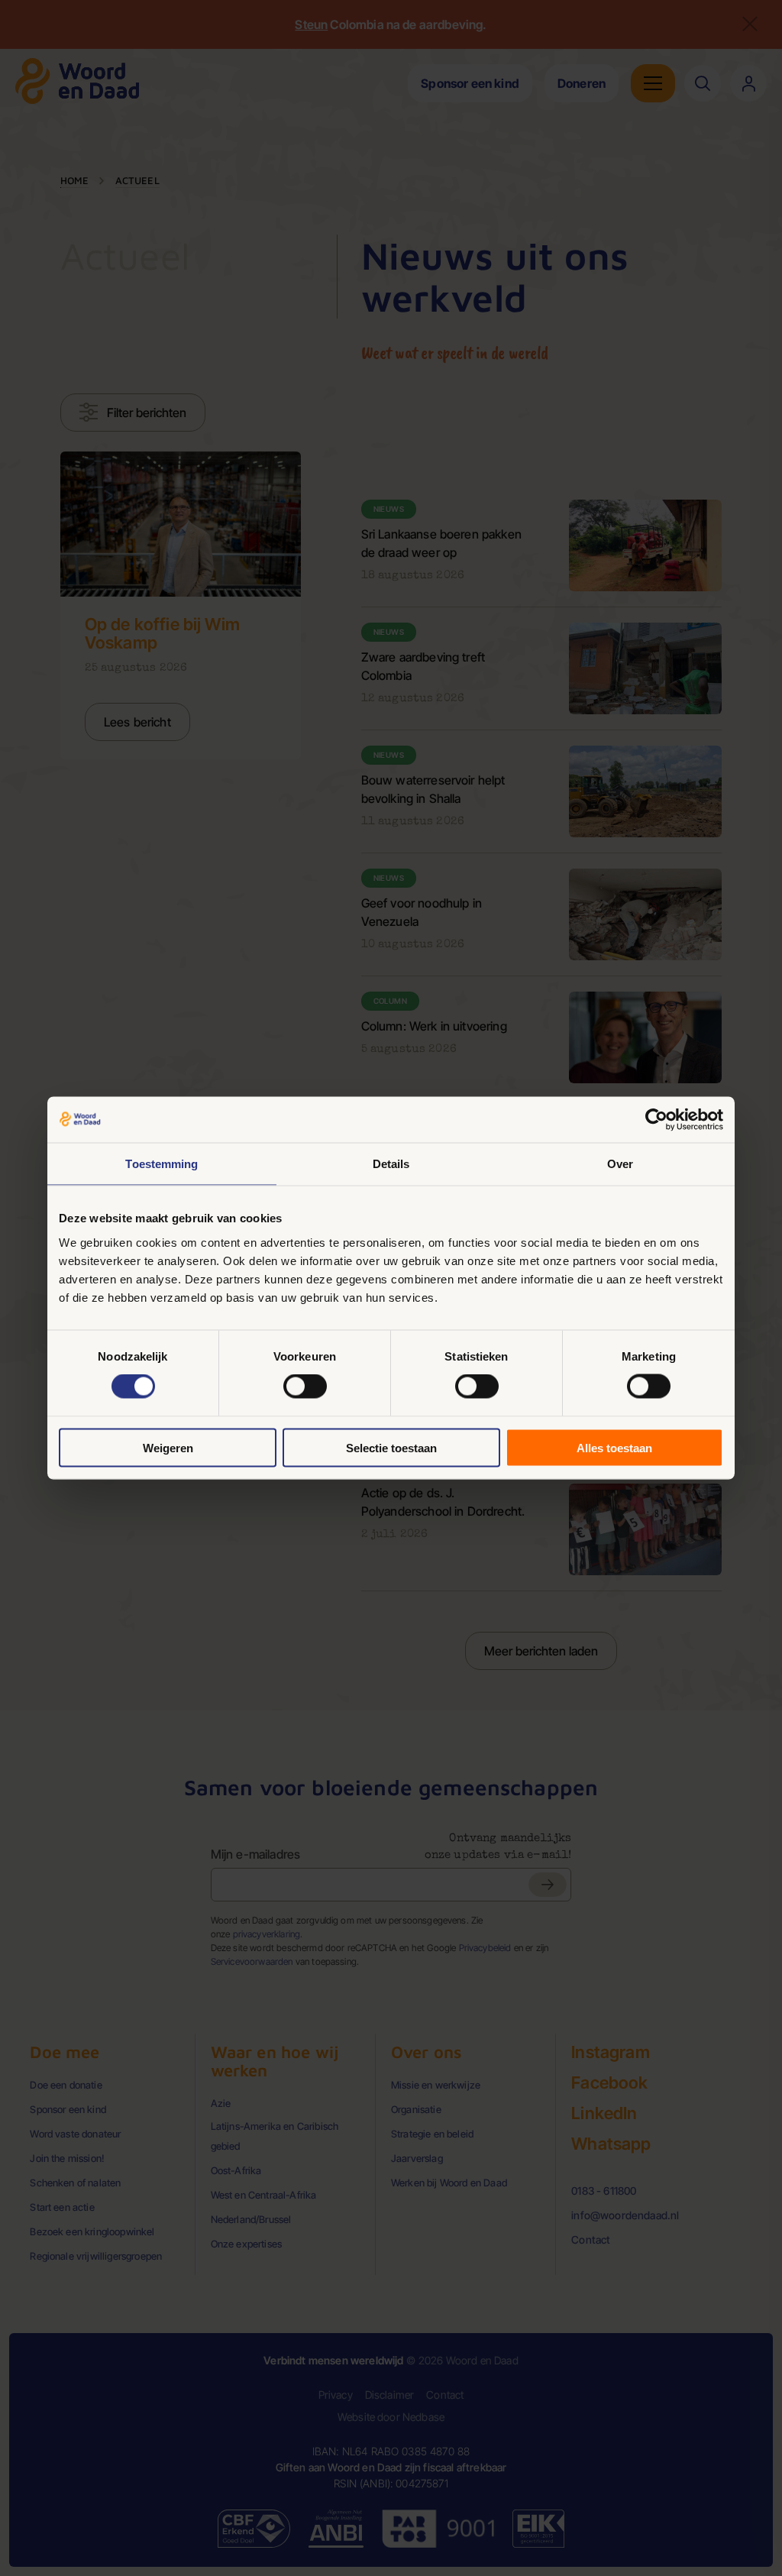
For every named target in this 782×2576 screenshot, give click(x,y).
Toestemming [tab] (162, 1164)
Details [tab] (391, 1164)
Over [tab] (620, 1164)
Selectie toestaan (391, 1447)
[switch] (305, 1387)
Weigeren (168, 1447)
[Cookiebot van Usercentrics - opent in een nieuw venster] (656, 1120)
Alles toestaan (614, 1447)
